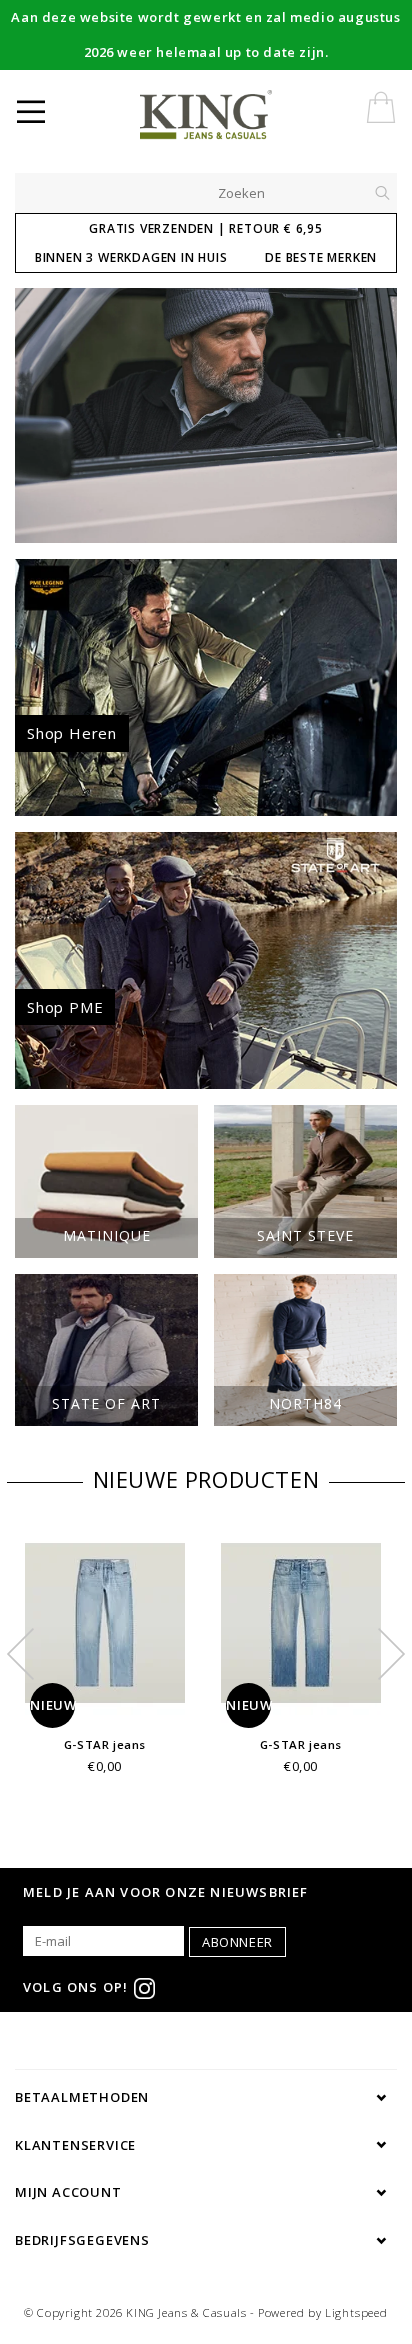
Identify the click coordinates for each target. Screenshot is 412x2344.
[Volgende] (371, 415)
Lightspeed (356, 2312)
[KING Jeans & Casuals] (238, 115)
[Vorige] (40, 415)
